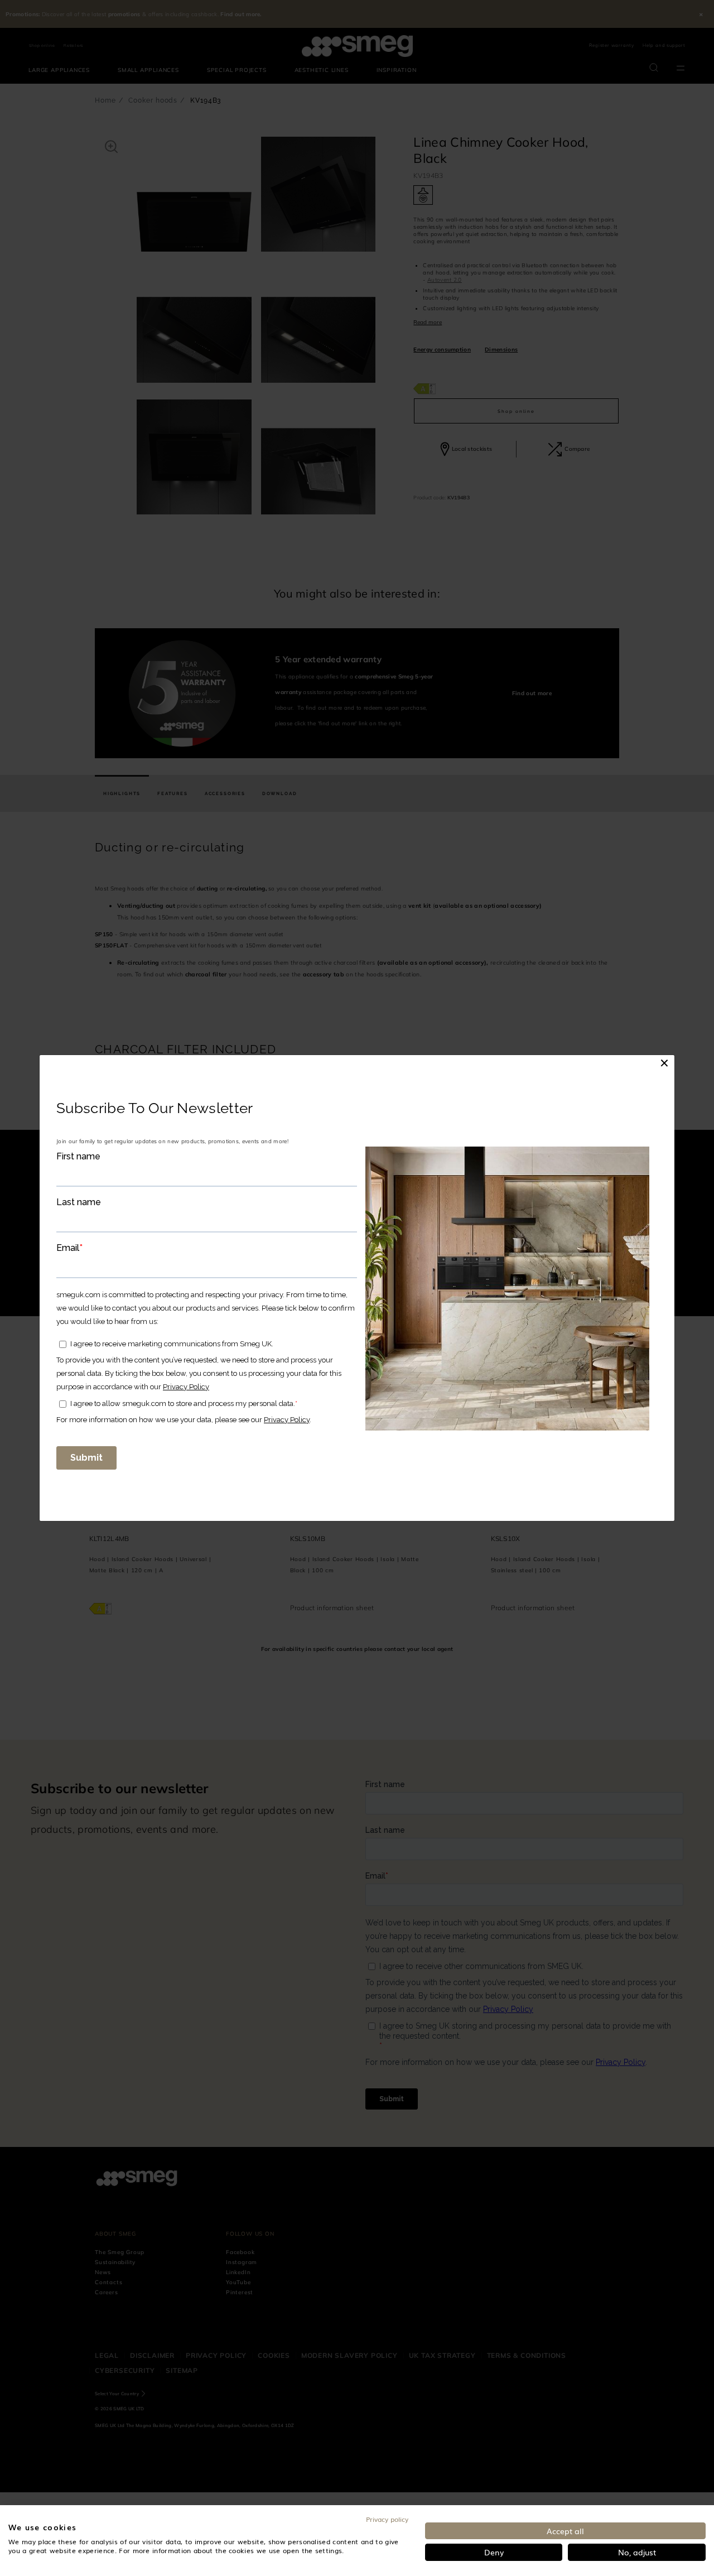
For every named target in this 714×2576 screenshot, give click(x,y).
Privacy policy (387, 2519)
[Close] (664, 1063)
